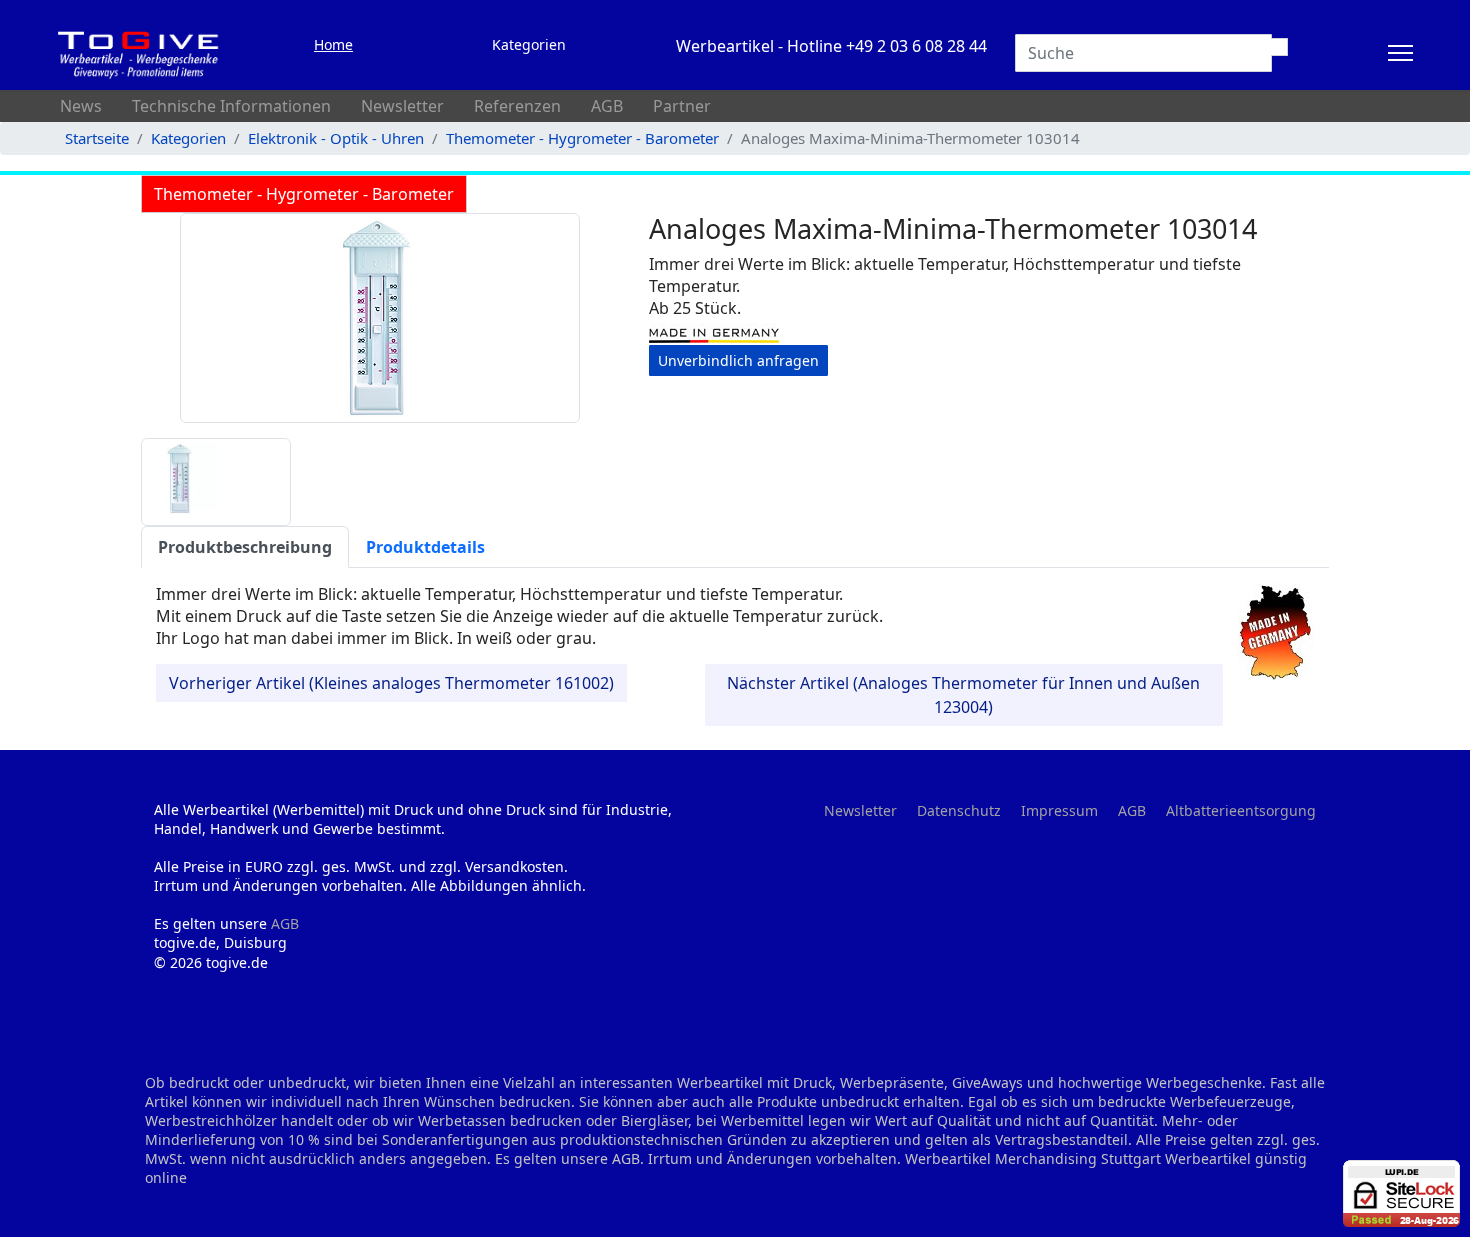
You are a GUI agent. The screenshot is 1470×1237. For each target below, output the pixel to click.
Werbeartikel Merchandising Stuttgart (1033, 1158)
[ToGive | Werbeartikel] (139, 53)
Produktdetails (425, 547)
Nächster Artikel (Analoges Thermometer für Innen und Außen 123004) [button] (963, 695)
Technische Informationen (231, 106)
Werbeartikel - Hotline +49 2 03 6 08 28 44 (831, 46)
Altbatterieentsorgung (1241, 810)
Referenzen (517, 106)
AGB (607, 106)
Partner (682, 106)
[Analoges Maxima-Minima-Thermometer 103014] (380, 318)
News (81, 106)
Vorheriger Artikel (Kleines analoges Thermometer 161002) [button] (391, 683)
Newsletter (402, 106)
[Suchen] (1279, 47)
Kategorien (529, 44)
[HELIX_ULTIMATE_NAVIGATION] (1400, 53)
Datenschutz (959, 810)
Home (333, 44)
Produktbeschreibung (245, 547)
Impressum (1059, 810)
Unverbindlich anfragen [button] (738, 360)
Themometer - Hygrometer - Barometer (304, 194)
